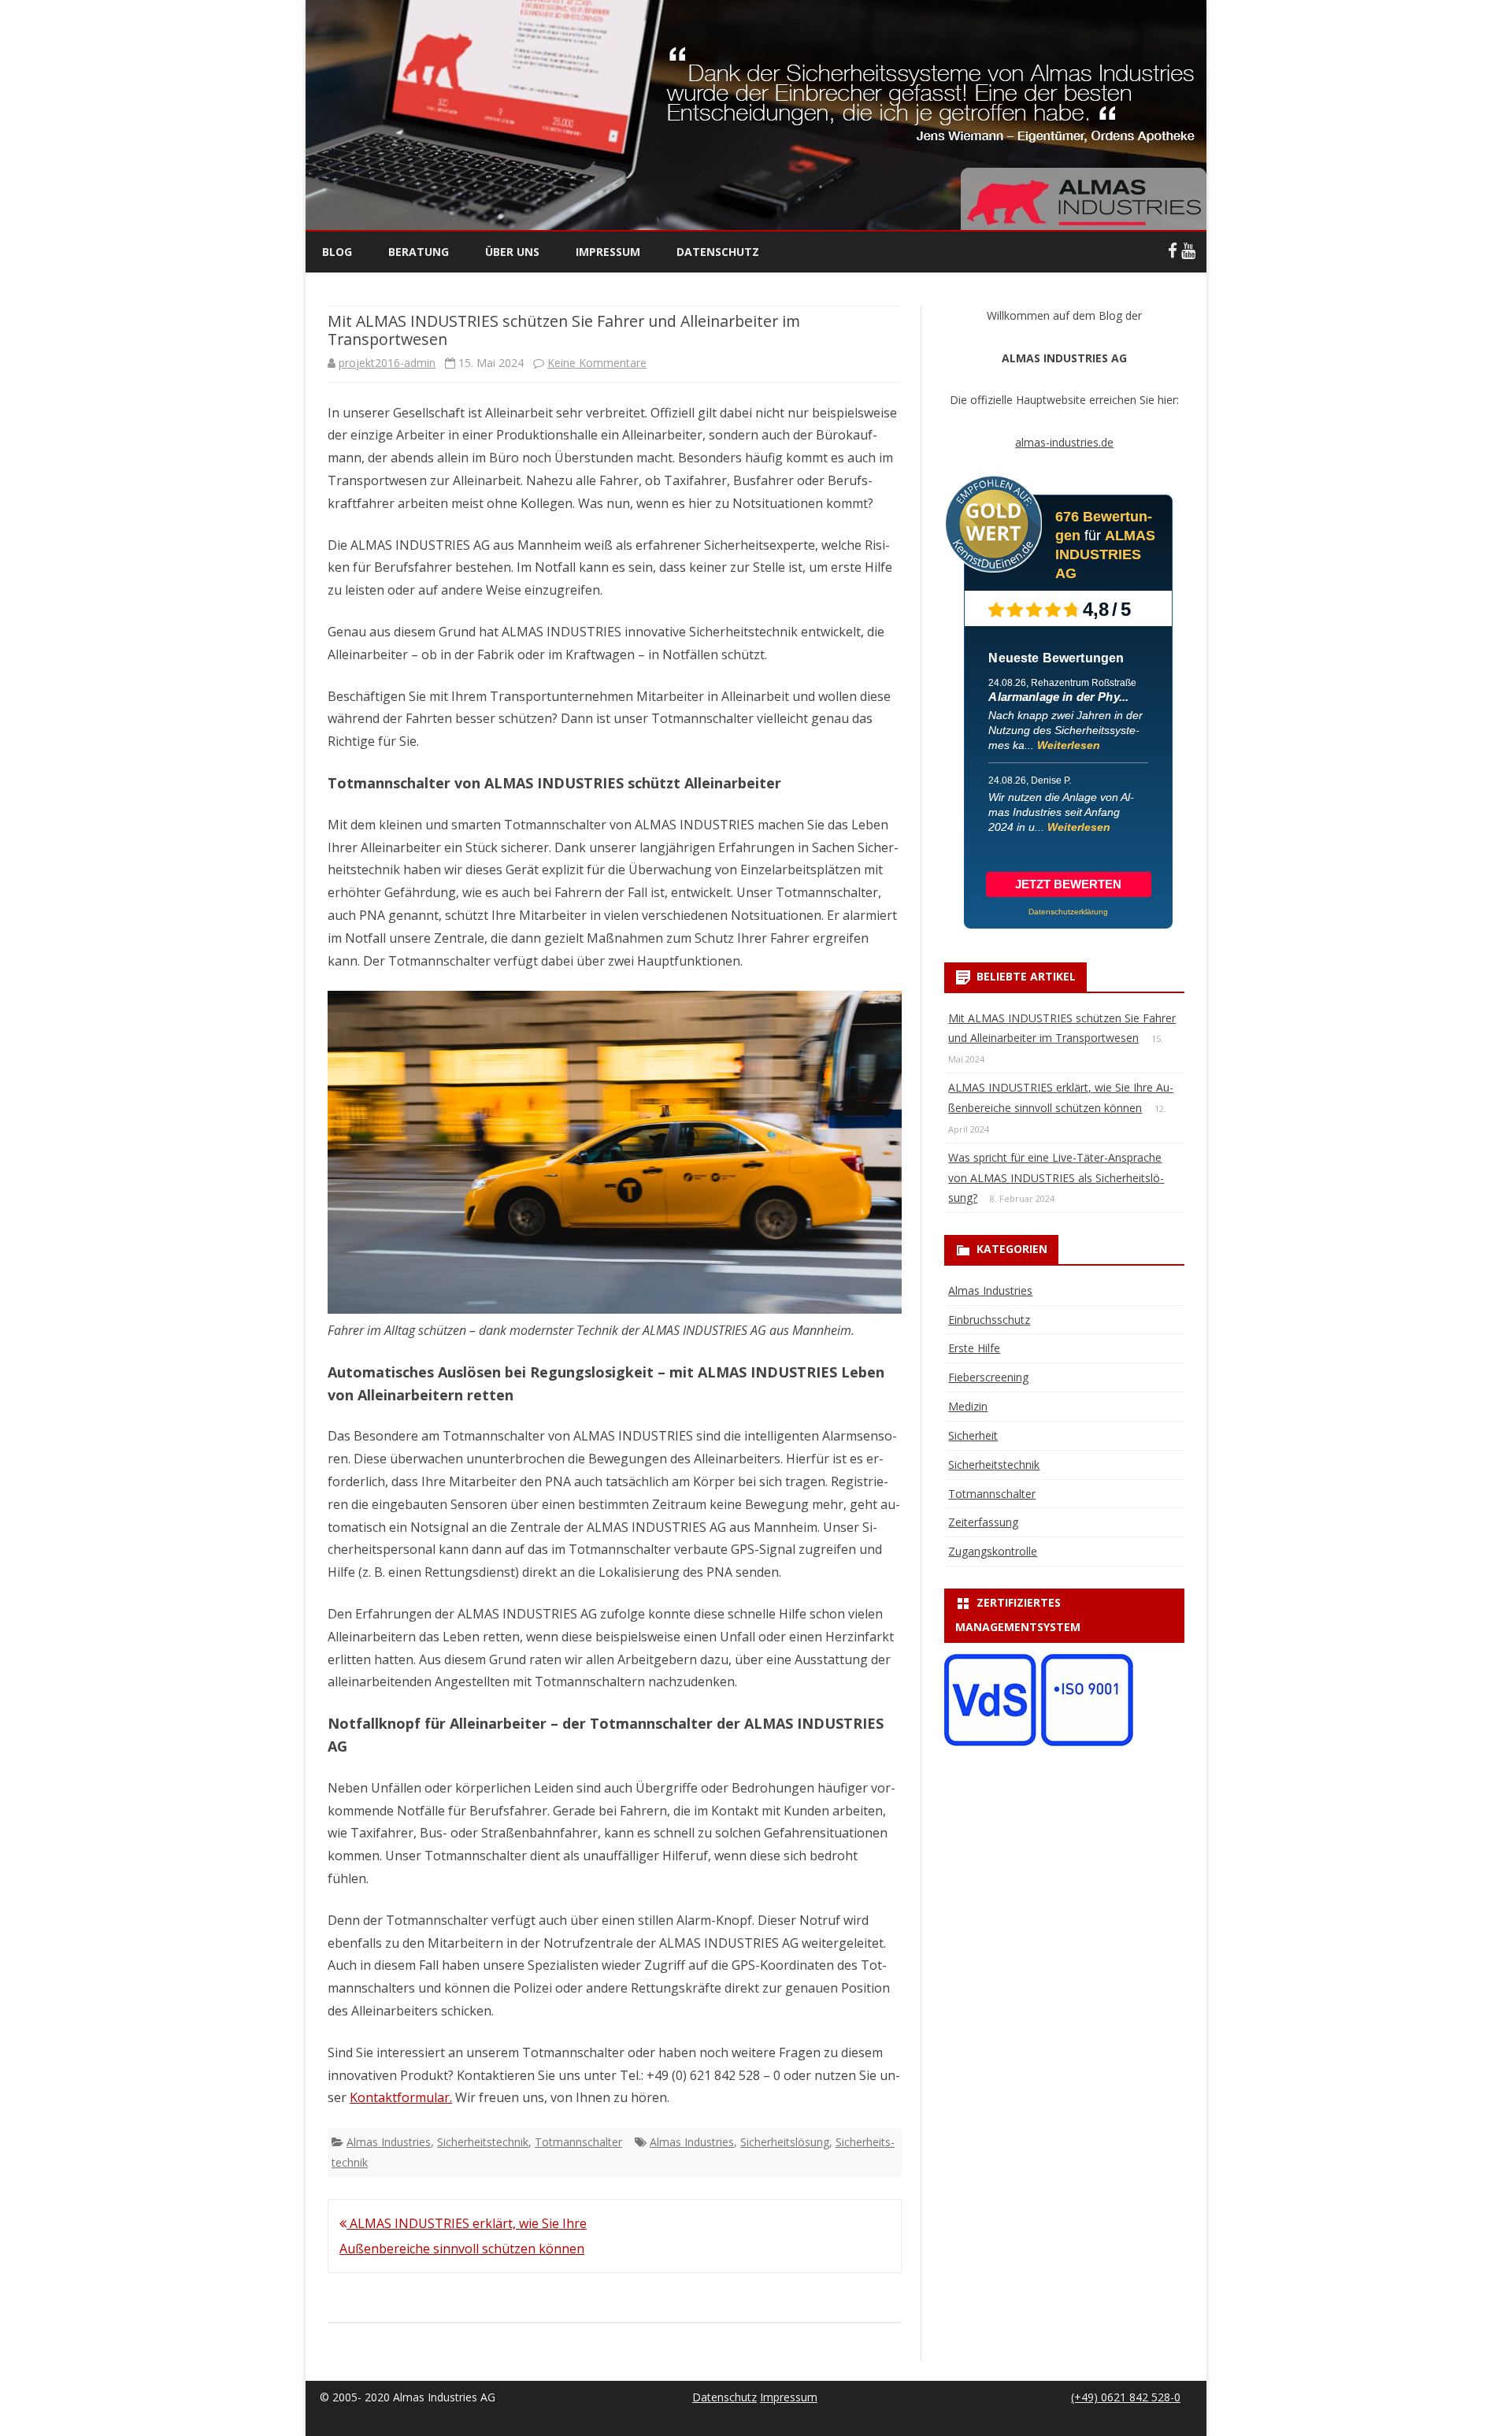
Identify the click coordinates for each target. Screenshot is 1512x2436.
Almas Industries (389, 2142)
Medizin (968, 1406)
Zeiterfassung (983, 1522)
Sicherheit (973, 1435)
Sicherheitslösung (785, 2142)
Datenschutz (718, 252)
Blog (337, 252)
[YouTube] (1188, 250)
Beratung (419, 252)
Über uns (512, 252)
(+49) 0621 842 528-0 (1126, 2397)
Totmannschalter (578, 2142)
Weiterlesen (1069, 745)
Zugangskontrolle (993, 1551)
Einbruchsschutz (989, 1320)
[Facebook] (1173, 250)
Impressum (608, 252)
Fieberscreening (988, 1377)
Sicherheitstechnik (483, 2142)
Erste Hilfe (974, 1348)
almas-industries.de (1064, 442)
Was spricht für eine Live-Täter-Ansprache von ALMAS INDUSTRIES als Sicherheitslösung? (1056, 1178)
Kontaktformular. (401, 2097)
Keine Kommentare (597, 363)
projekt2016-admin (387, 363)
